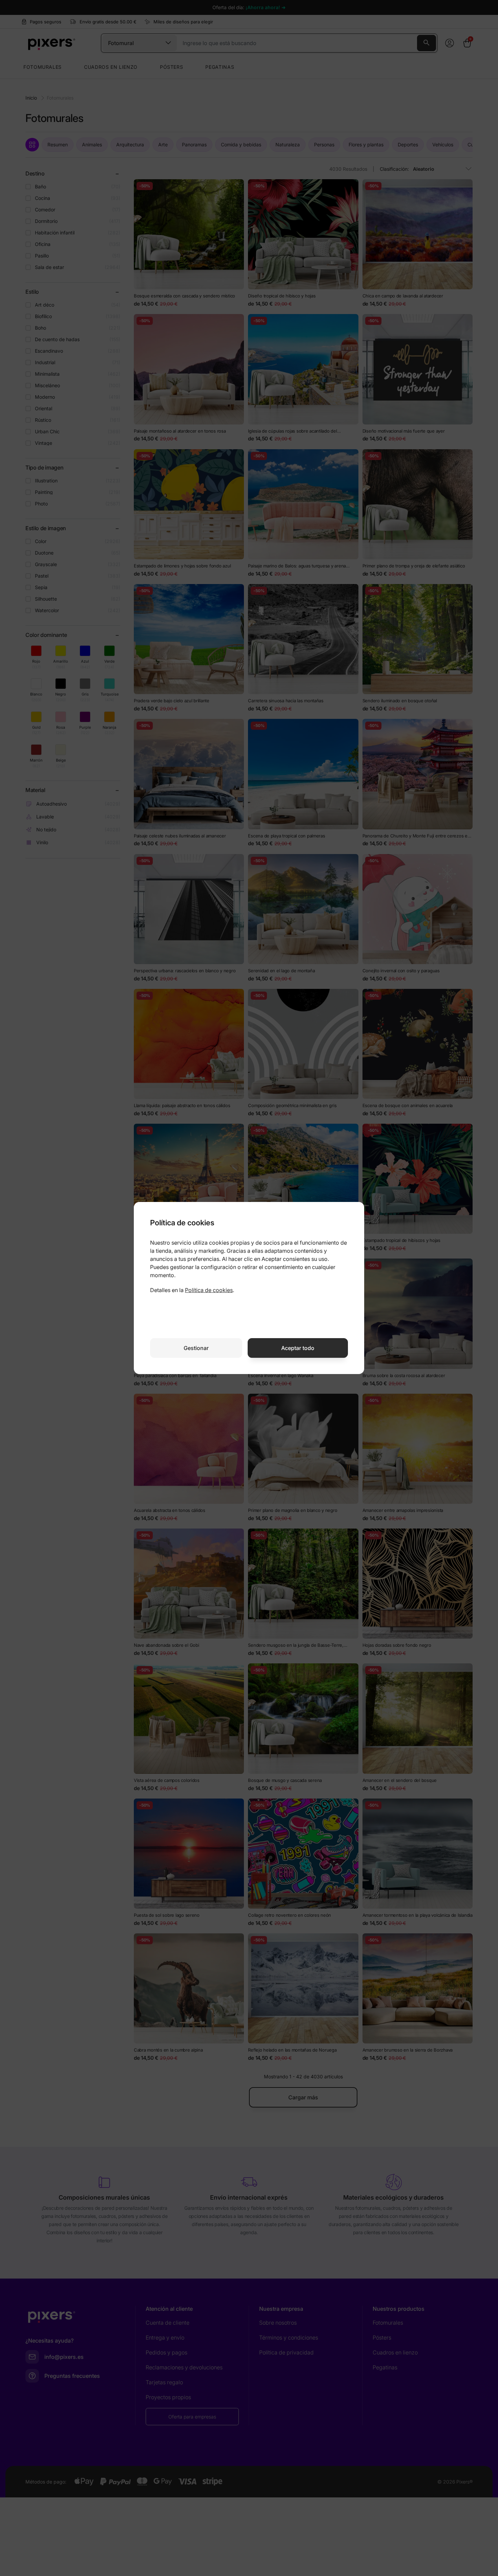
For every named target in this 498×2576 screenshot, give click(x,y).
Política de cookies (209, 1290)
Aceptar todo (298, 1348)
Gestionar (196, 1348)
